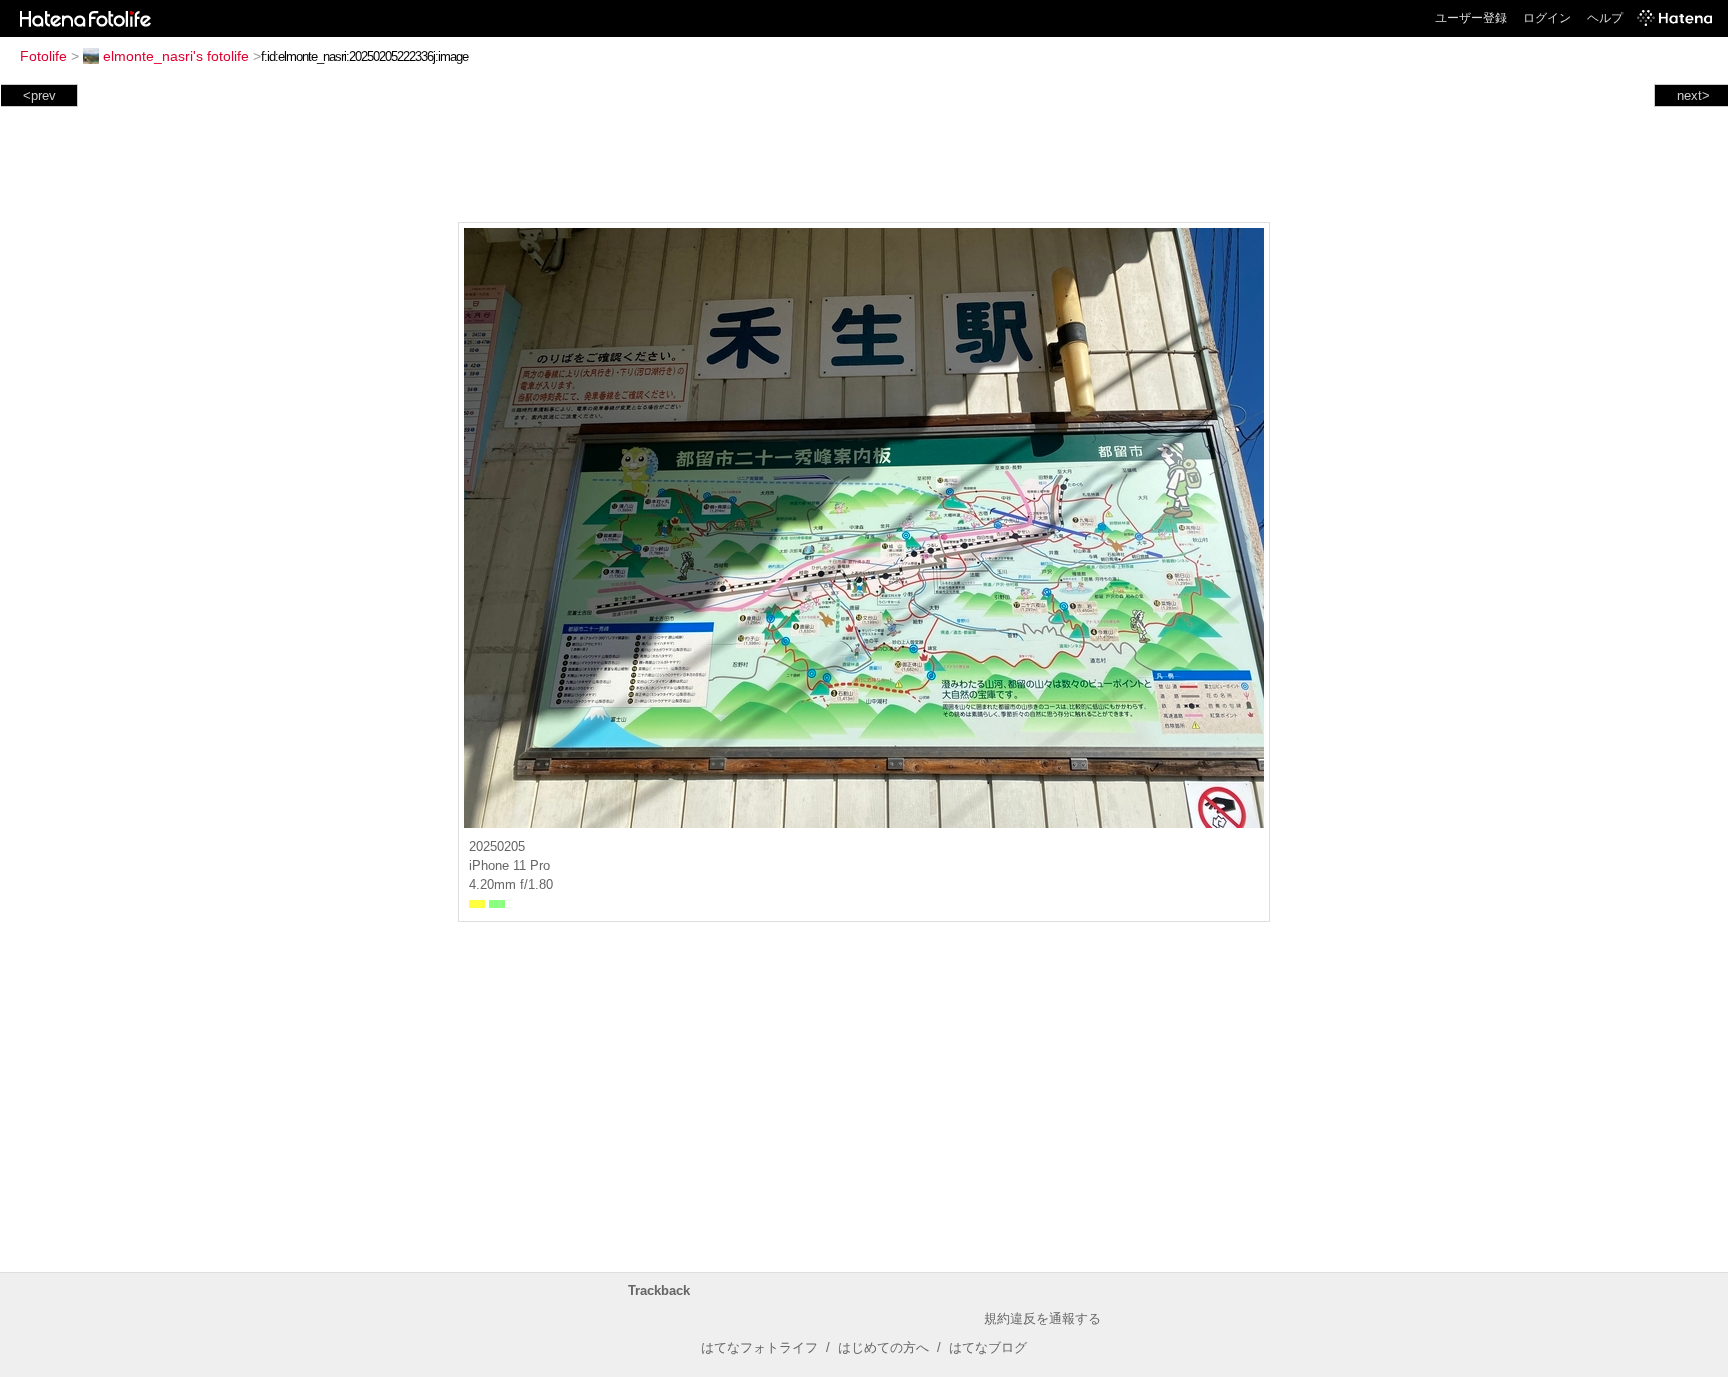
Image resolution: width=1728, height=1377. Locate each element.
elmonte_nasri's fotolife (176, 56)
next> (1693, 95)
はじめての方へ (883, 1347)
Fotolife (43, 56)
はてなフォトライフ (759, 1347)
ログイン (1547, 18)
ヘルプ (1605, 18)
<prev (39, 95)
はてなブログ (988, 1347)
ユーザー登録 (1471, 18)
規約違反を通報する (1042, 1318)
